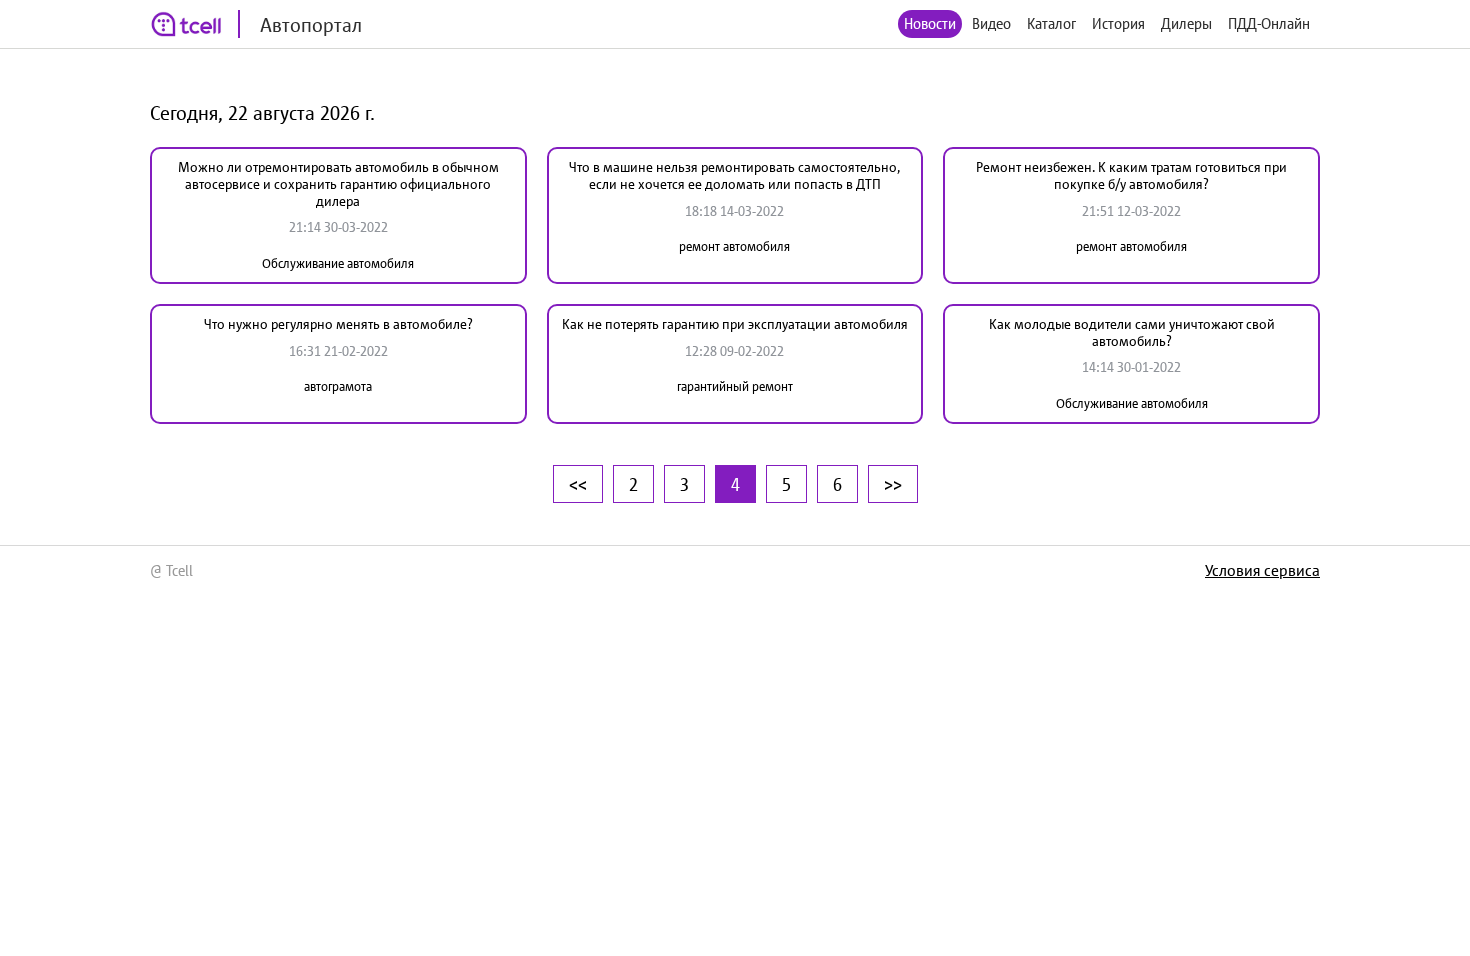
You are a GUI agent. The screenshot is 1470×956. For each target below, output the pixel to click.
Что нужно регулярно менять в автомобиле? (338, 324)
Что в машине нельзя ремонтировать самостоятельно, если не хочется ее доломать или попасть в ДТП (734, 175)
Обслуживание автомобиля (338, 263)
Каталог (1051, 23)
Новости (930, 23)
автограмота (338, 386)
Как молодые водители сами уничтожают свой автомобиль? (1132, 332)
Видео (991, 23)
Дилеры (1186, 23)
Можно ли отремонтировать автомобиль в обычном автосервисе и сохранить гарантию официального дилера (338, 184)
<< (578, 484)
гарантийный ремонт (735, 386)
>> (893, 484)
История (1118, 23)
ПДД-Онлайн (1269, 23)
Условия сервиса (1262, 570)
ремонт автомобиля (734, 246)
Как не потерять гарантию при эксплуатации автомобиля (735, 324)
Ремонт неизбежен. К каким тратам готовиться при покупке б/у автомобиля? (1131, 175)
